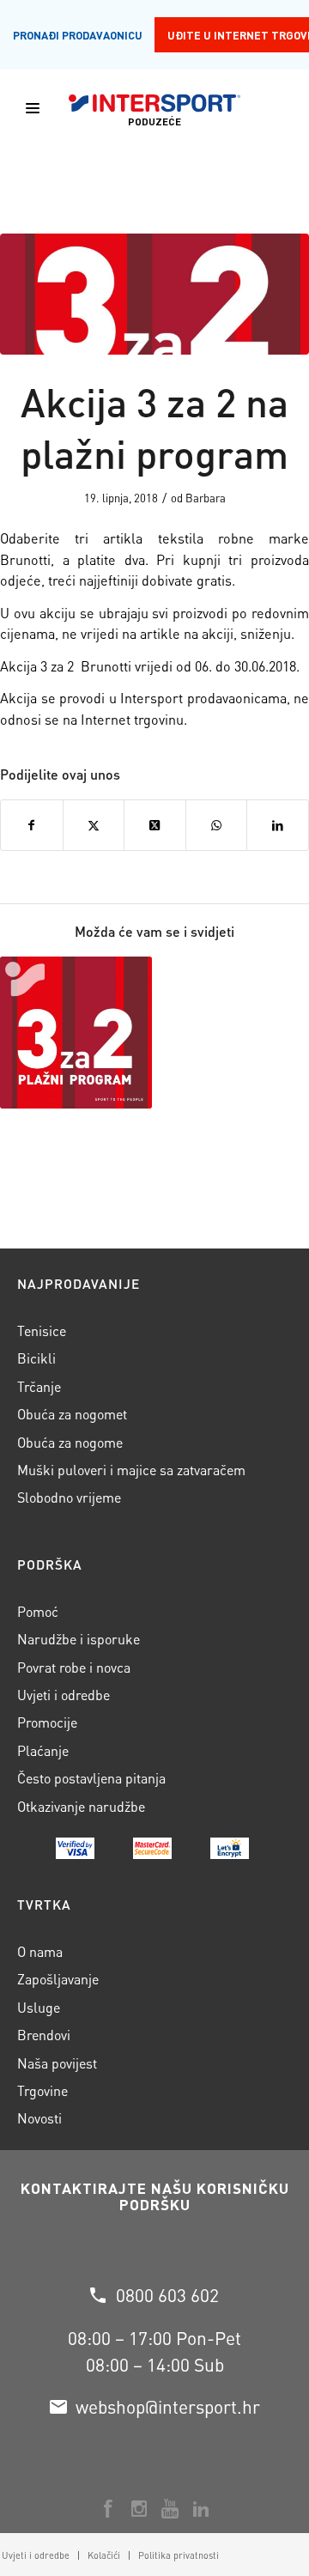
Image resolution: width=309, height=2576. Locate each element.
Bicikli (36, 1358)
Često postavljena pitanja (91, 1778)
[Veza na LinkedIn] (201, 2509)
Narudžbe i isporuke (79, 1639)
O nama (40, 1951)
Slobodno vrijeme (69, 1497)
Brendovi (44, 2035)
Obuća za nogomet (72, 1414)
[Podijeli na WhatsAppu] (217, 825)
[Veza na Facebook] (108, 2509)
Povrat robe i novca (74, 1667)
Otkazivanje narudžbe (81, 1806)
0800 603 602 (167, 2295)
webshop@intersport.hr (168, 2406)
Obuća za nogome (70, 1442)
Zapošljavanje (58, 1979)
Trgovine (42, 2090)
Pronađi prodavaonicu (78, 35)
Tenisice (42, 1331)
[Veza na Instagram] (139, 2509)
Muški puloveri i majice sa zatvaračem (131, 1470)
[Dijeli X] (94, 825)
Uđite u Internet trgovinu (238, 35)
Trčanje (39, 1386)
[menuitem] (103, 2555)
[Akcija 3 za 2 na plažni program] (76, 1033)
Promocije (47, 1722)
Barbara (206, 498)
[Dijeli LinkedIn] (278, 825)
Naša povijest (57, 2063)
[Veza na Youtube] (170, 2509)
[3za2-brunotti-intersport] (154, 294)
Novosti (39, 2118)
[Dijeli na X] (155, 825)
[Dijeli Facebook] (32, 825)
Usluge (39, 2007)
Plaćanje (43, 1750)
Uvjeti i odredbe (64, 1695)
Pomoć (38, 1611)
